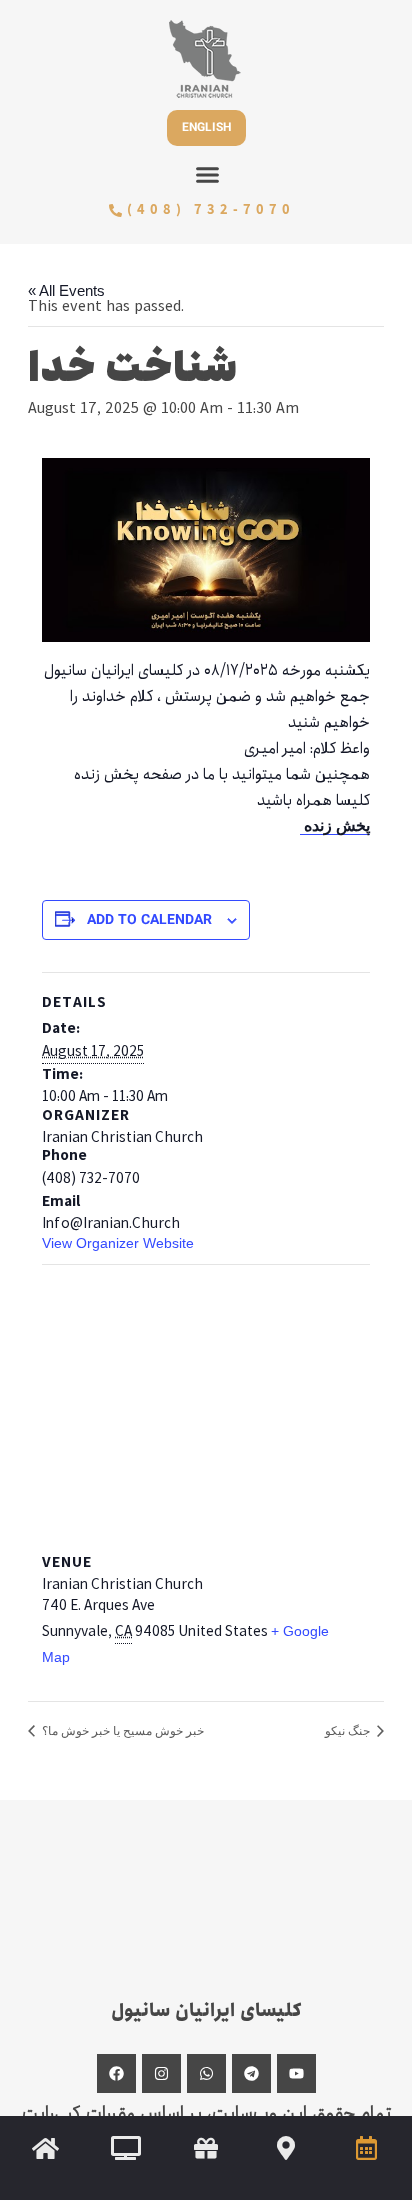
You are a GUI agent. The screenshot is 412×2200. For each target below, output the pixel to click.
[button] (208, 175)
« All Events (66, 291)
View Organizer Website (118, 1243)
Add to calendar (149, 921)
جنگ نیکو (349, 1731)
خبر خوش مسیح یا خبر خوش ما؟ (121, 1731)
